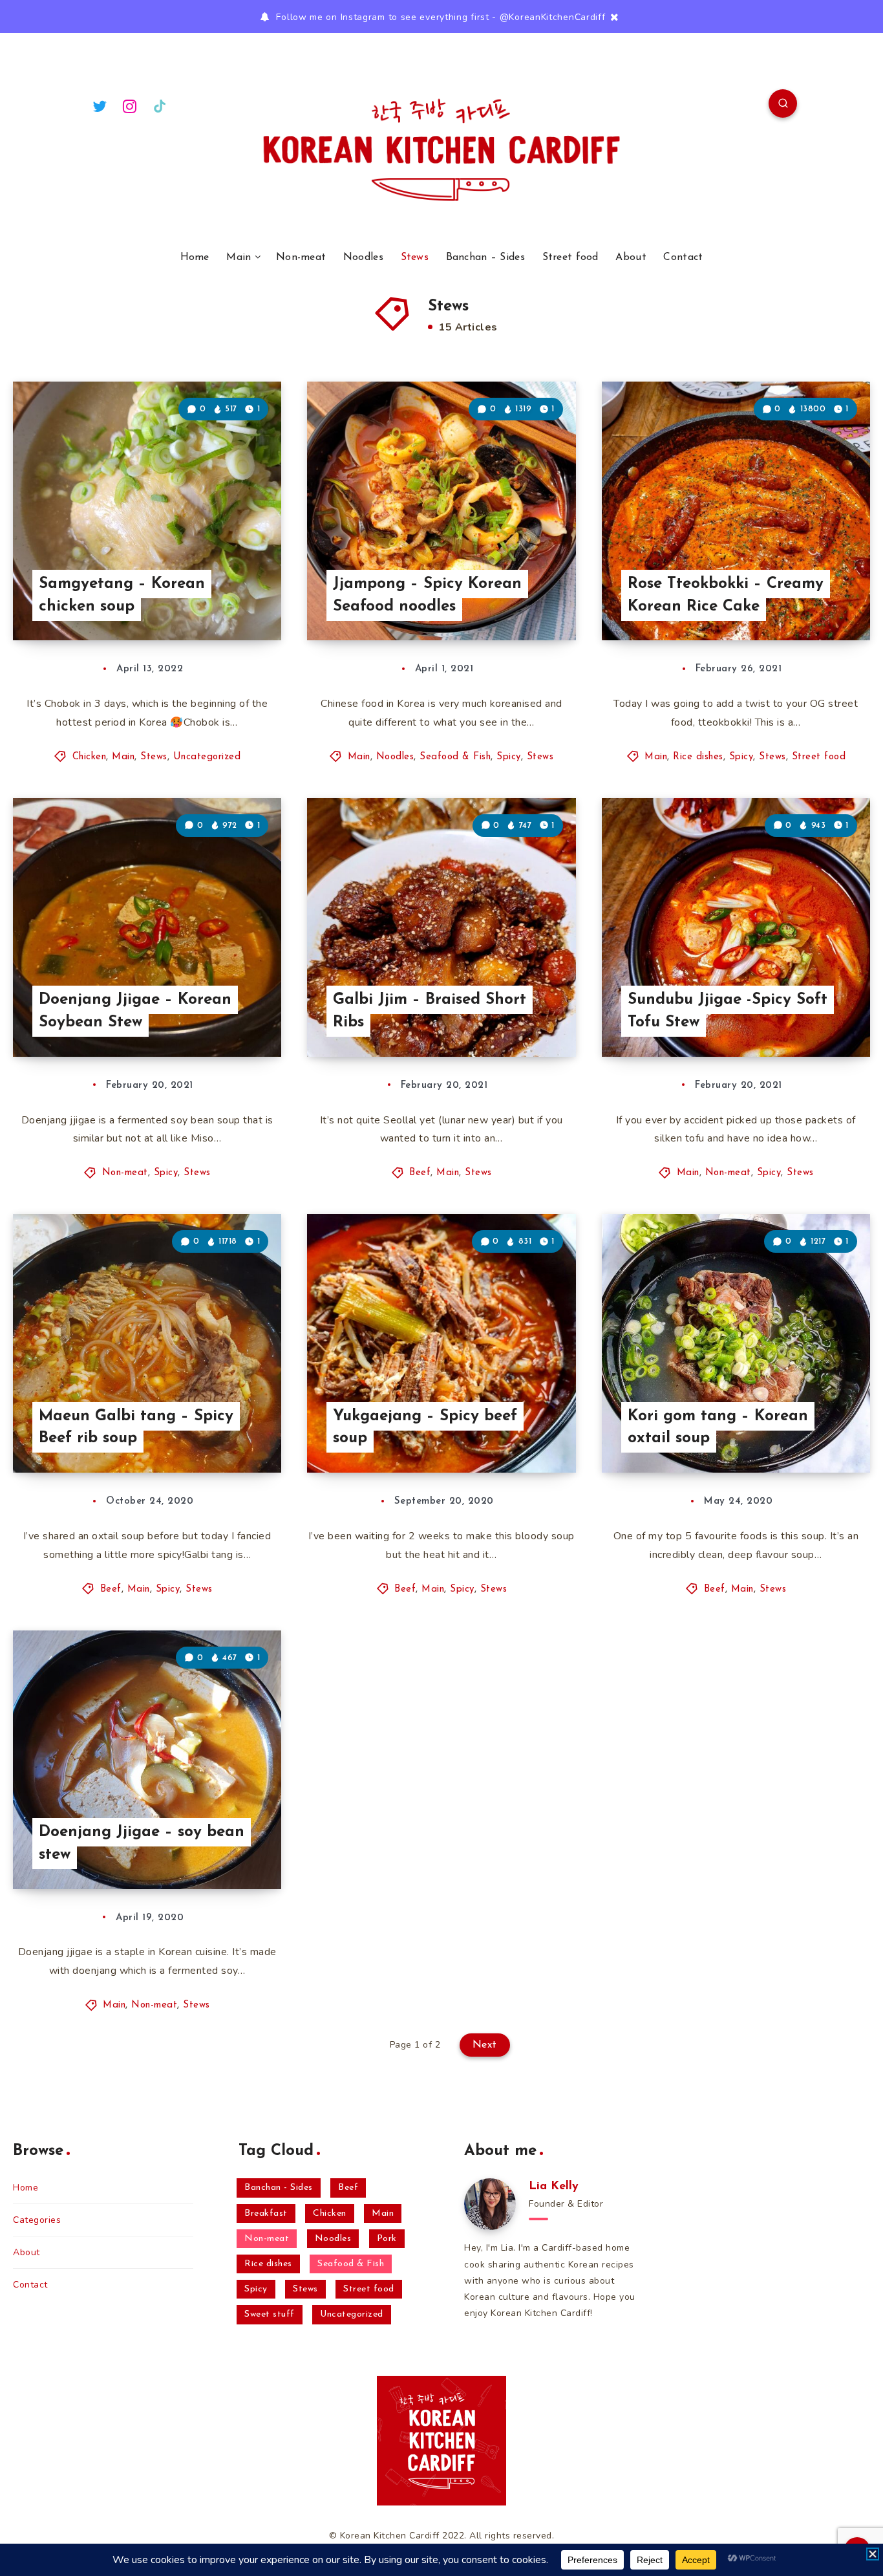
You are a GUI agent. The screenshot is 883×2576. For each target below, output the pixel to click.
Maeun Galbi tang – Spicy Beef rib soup (136, 1428)
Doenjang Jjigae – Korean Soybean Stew (135, 1011)
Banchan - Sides (279, 2188)
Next (485, 2045)
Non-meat (301, 257)
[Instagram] (130, 105)
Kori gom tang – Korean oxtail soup (718, 1428)
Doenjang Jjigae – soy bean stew (142, 1844)
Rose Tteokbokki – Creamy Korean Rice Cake (726, 595)
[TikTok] (160, 105)
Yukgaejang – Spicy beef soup (425, 1428)
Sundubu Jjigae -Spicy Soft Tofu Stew (728, 1011)
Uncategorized (207, 757)
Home (195, 257)
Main (239, 257)
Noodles (363, 257)
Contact (683, 257)
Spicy (509, 757)
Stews (415, 257)
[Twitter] (100, 105)
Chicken (90, 757)
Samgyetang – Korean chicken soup (122, 595)
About (631, 257)
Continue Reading (220, 602)
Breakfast (266, 2213)
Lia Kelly (554, 2187)
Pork (387, 2239)
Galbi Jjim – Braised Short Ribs (430, 1011)
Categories (37, 2220)
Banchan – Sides (486, 257)
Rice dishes (698, 757)
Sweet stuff (270, 2314)
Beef (420, 1173)
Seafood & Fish (455, 757)
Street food (570, 257)
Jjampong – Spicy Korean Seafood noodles (427, 595)
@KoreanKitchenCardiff (553, 17)
